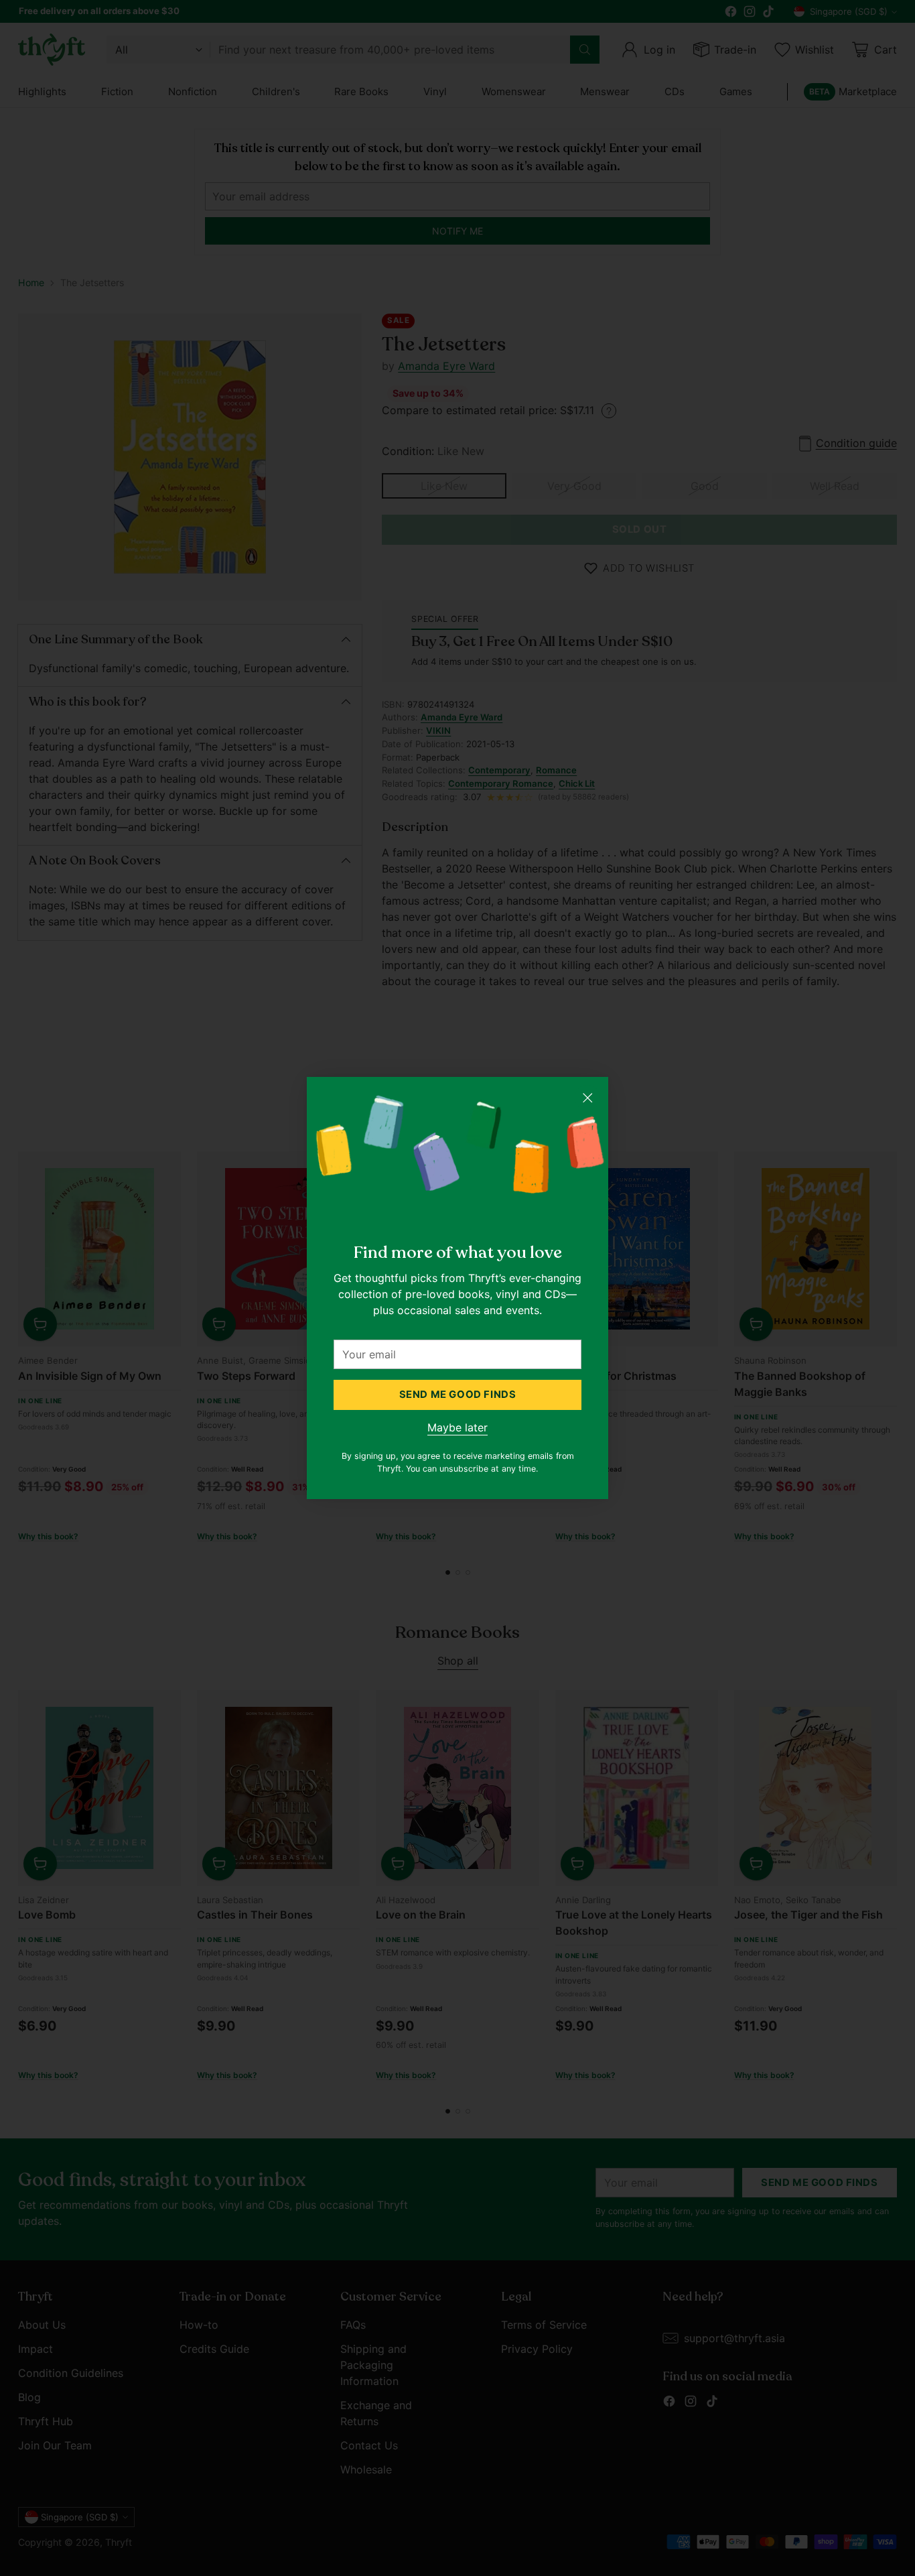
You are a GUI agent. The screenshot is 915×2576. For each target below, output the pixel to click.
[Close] (587, 1098)
